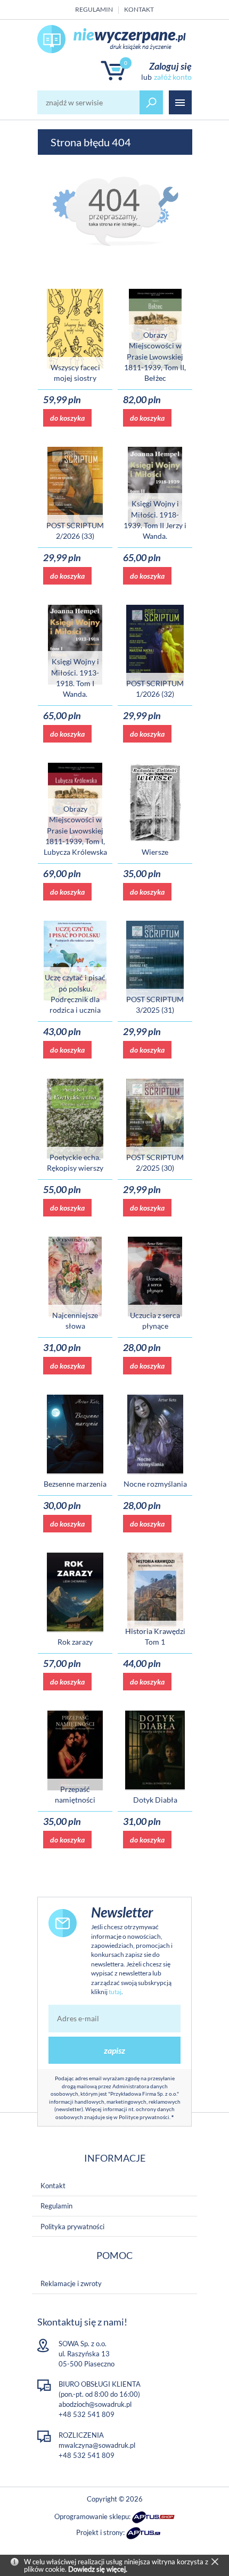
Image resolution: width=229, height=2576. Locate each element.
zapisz (114, 2050)
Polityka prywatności (72, 2227)
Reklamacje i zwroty (71, 2283)
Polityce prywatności (144, 2117)
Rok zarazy (75, 1642)
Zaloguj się (170, 66)
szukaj (151, 102)
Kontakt (139, 9)
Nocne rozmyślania (155, 1484)
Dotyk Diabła (155, 1800)
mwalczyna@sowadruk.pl (97, 2445)
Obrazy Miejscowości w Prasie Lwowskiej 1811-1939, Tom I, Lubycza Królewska (75, 830)
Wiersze (155, 852)
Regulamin (94, 9)
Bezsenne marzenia (75, 1484)
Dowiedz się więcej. (98, 2569)
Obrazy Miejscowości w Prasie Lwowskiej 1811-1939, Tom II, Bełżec (155, 356)
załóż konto (173, 77)
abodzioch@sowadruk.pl (95, 2404)
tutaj (115, 1992)
